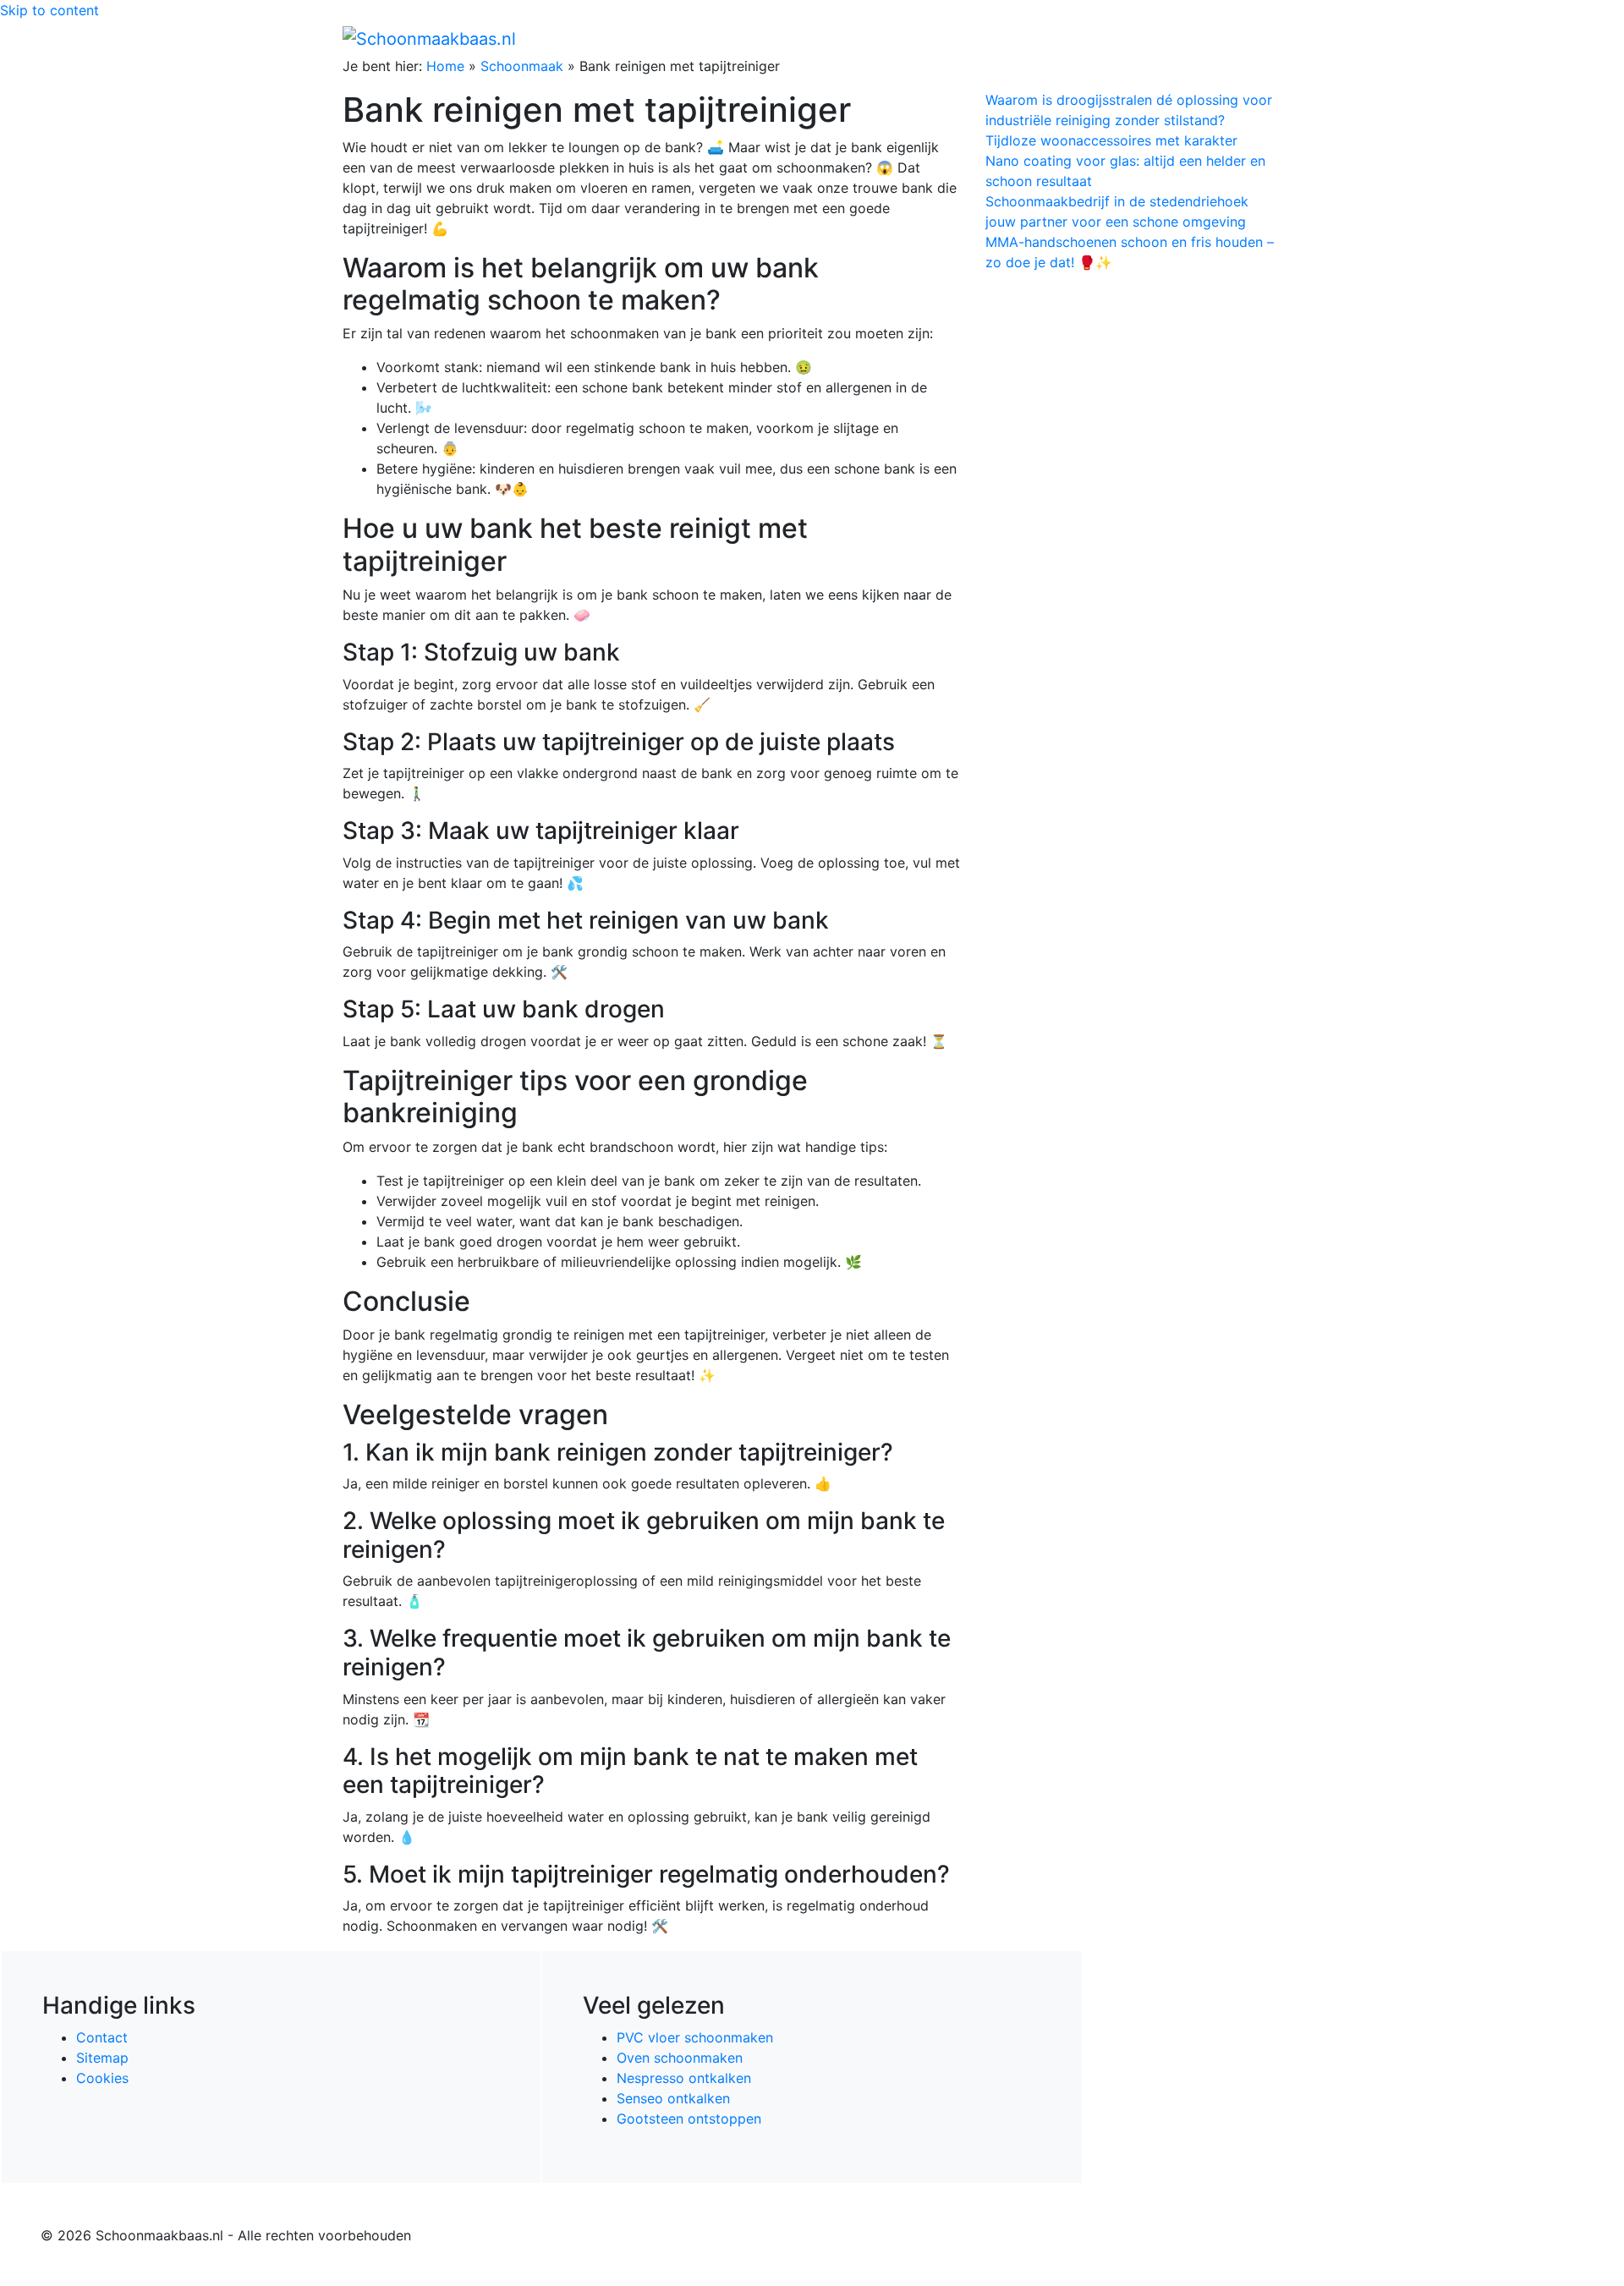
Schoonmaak (522, 66)
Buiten (975, 38)
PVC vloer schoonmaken (695, 2037)
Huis (1024, 38)
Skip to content (49, 10)
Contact (102, 2037)
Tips (1261, 38)
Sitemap (102, 2058)
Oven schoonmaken (680, 2058)
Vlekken (1209, 38)
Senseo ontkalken (673, 2098)
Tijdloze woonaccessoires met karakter (1111, 140)
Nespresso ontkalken (684, 2078)
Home (922, 38)
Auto (1079, 38)
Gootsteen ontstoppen (689, 2119)
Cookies (102, 2078)
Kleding (1134, 38)
